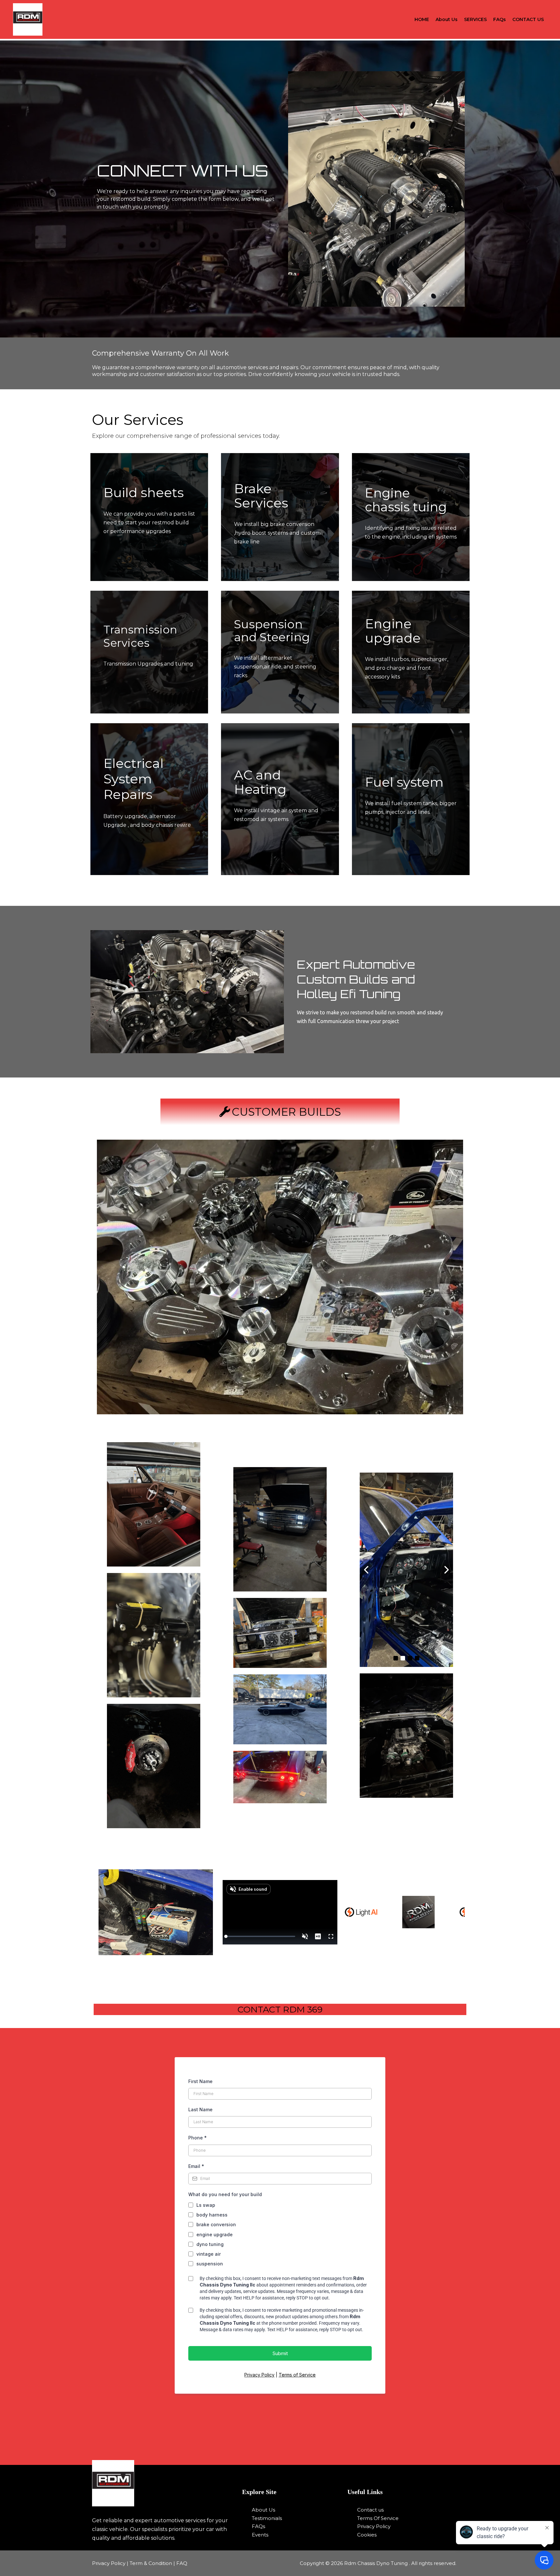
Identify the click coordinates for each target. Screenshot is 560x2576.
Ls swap (206, 2205)
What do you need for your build (225, 2194)
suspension (210, 2264)
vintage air (209, 2254)
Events (260, 2535)
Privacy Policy (259, 2375)
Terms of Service (297, 2375)
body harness (212, 2215)
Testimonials (267, 2518)
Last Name (200, 2109)
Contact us (370, 2510)
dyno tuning (210, 2244)
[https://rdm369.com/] (163, 2483)
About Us (447, 19)
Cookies (367, 2535)
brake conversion (216, 2224)
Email (196, 2166)
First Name (200, 2081)
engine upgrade (215, 2234)
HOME (422, 19)
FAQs (500, 19)
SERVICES (475, 19)
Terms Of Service (378, 2518)
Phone (198, 2138)
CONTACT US (528, 19)
